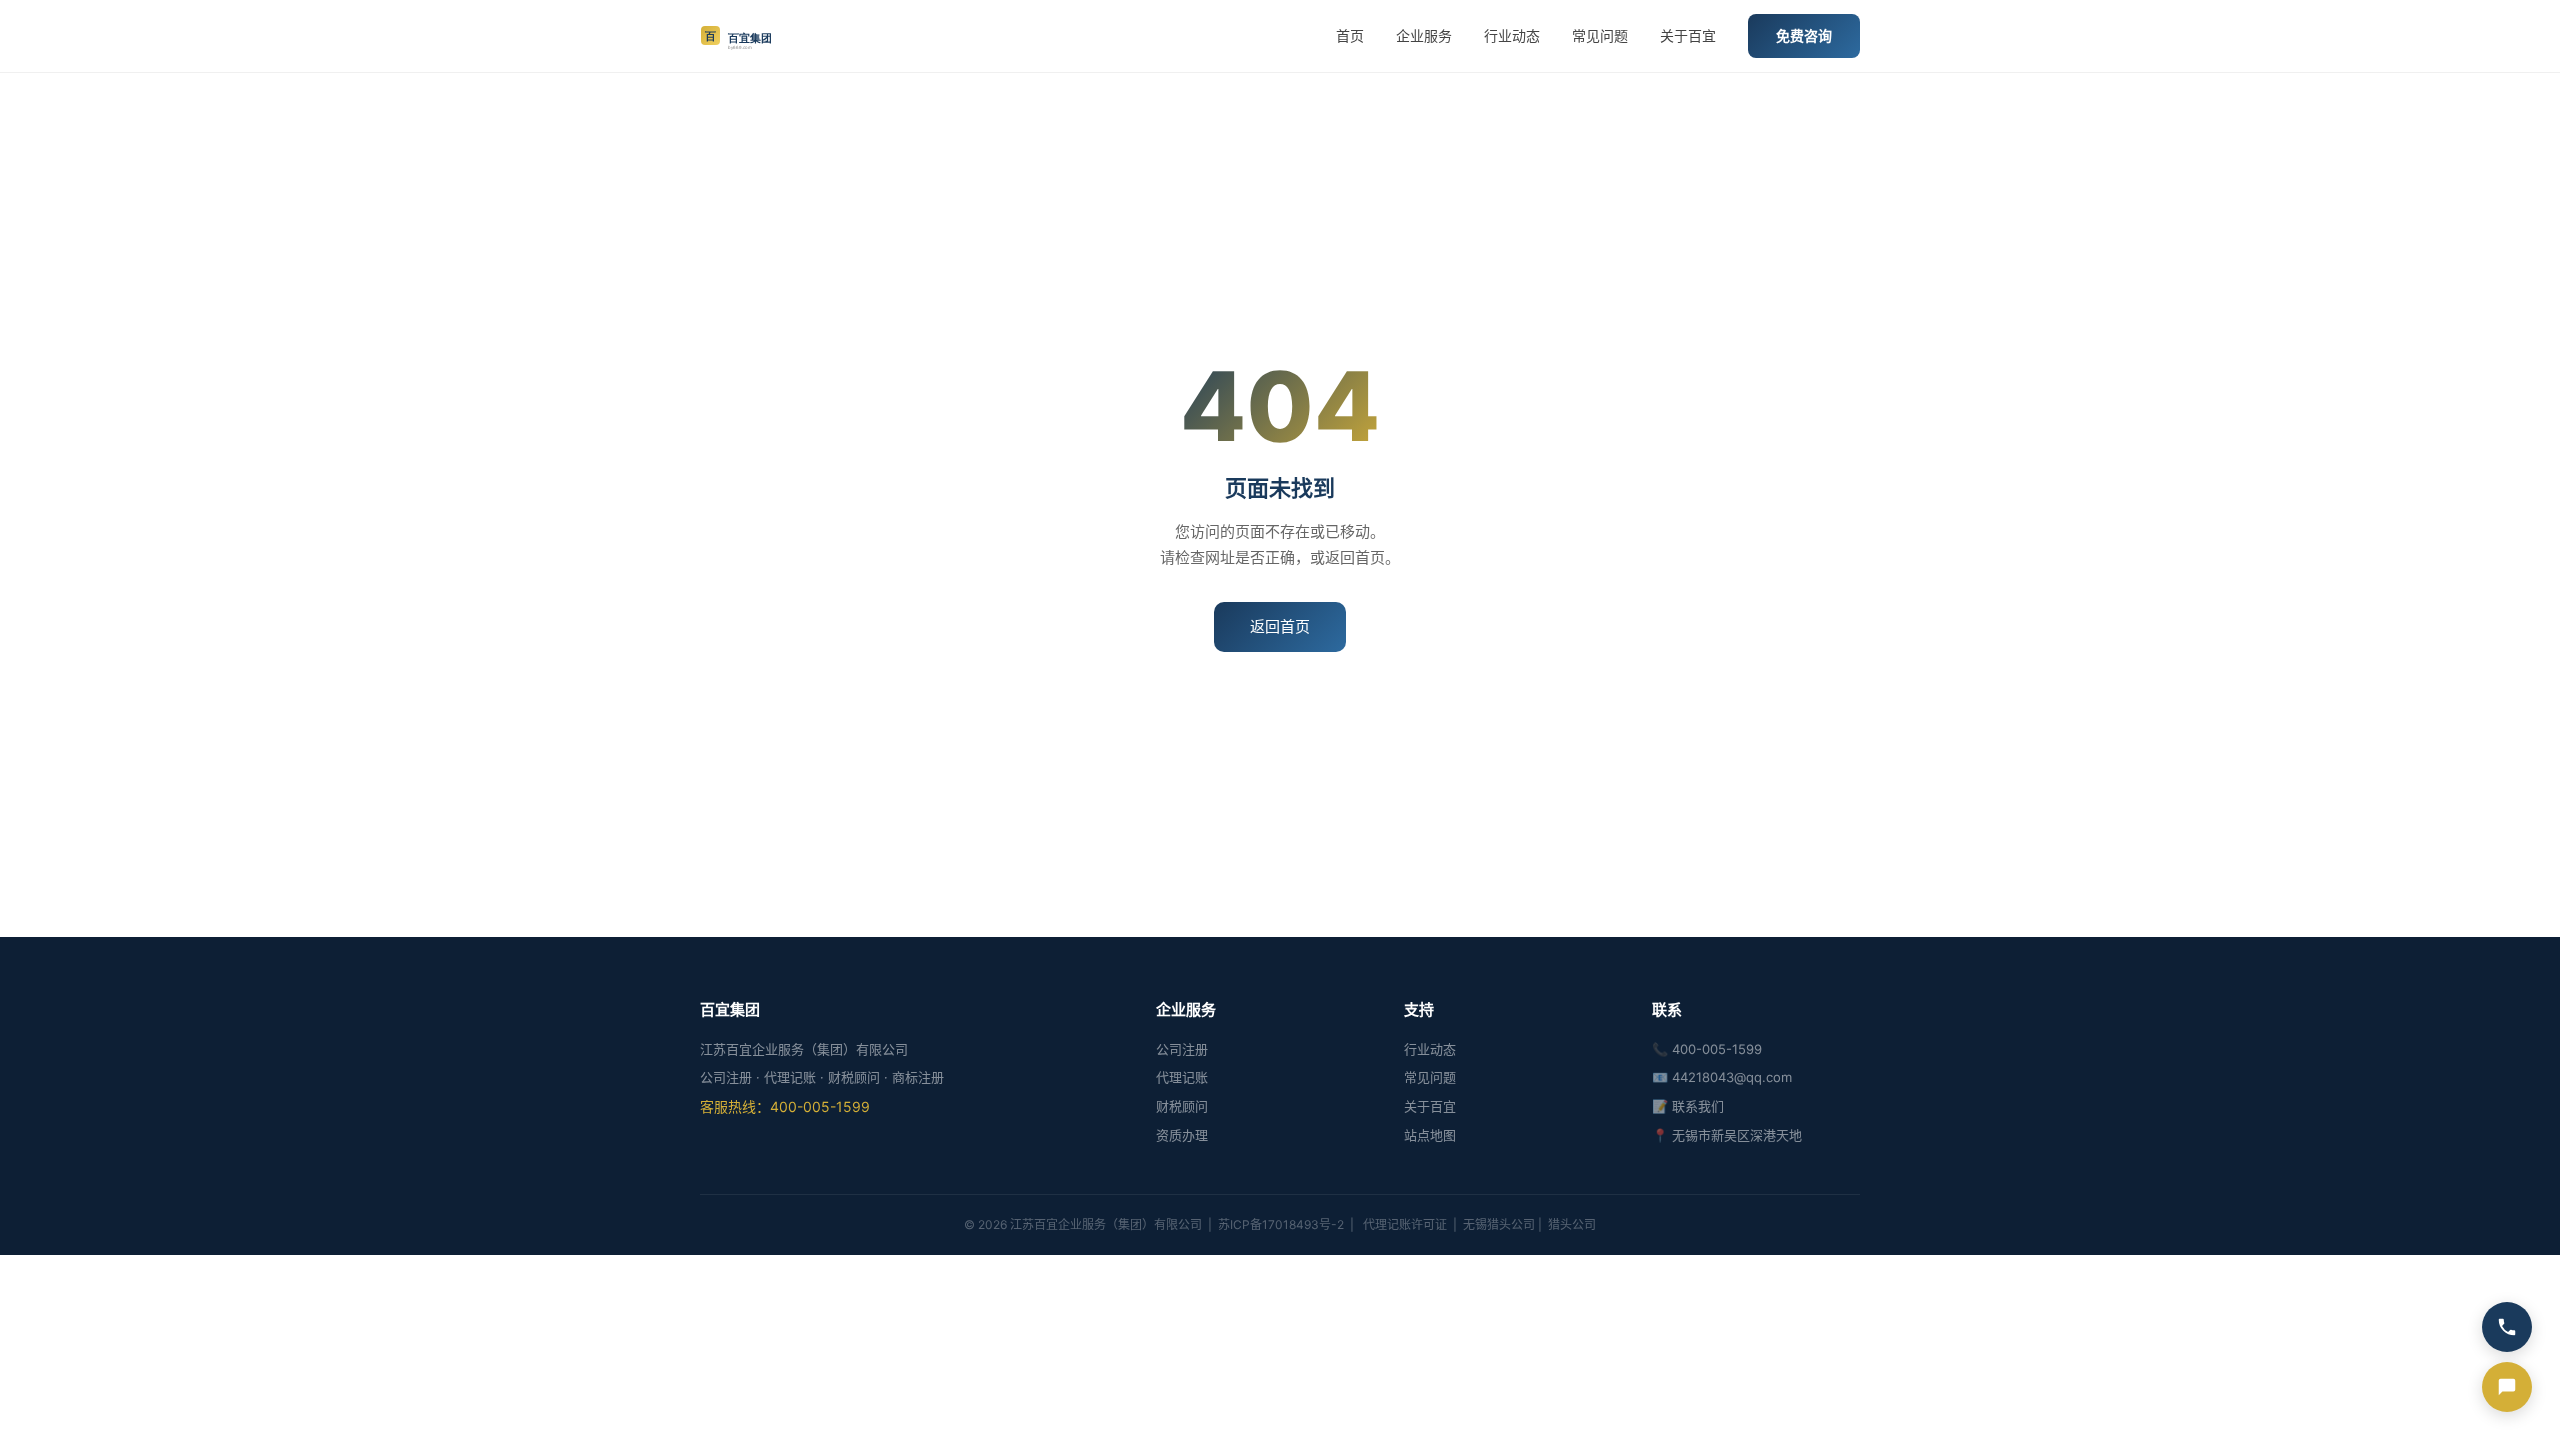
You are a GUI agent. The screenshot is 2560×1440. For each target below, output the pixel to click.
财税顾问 (1182, 1106)
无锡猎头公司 (1499, 1224)
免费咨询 (1804, 35)
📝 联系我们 (1688, 1106)
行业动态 (1512, 35)
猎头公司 (1572, 1224)
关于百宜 (1688, 35)
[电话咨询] (2507, 1327)
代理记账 (1182, 1077)
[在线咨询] (2507, 1387)
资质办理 (1182, 1135)
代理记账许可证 (1405, 1224)
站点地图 (1430, 1135)
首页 (1350, 35)
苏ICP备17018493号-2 (1281, 1224)
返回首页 (1280, 626)
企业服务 (1424, 35)
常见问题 (1600, 35)
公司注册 (1182, 1049)
